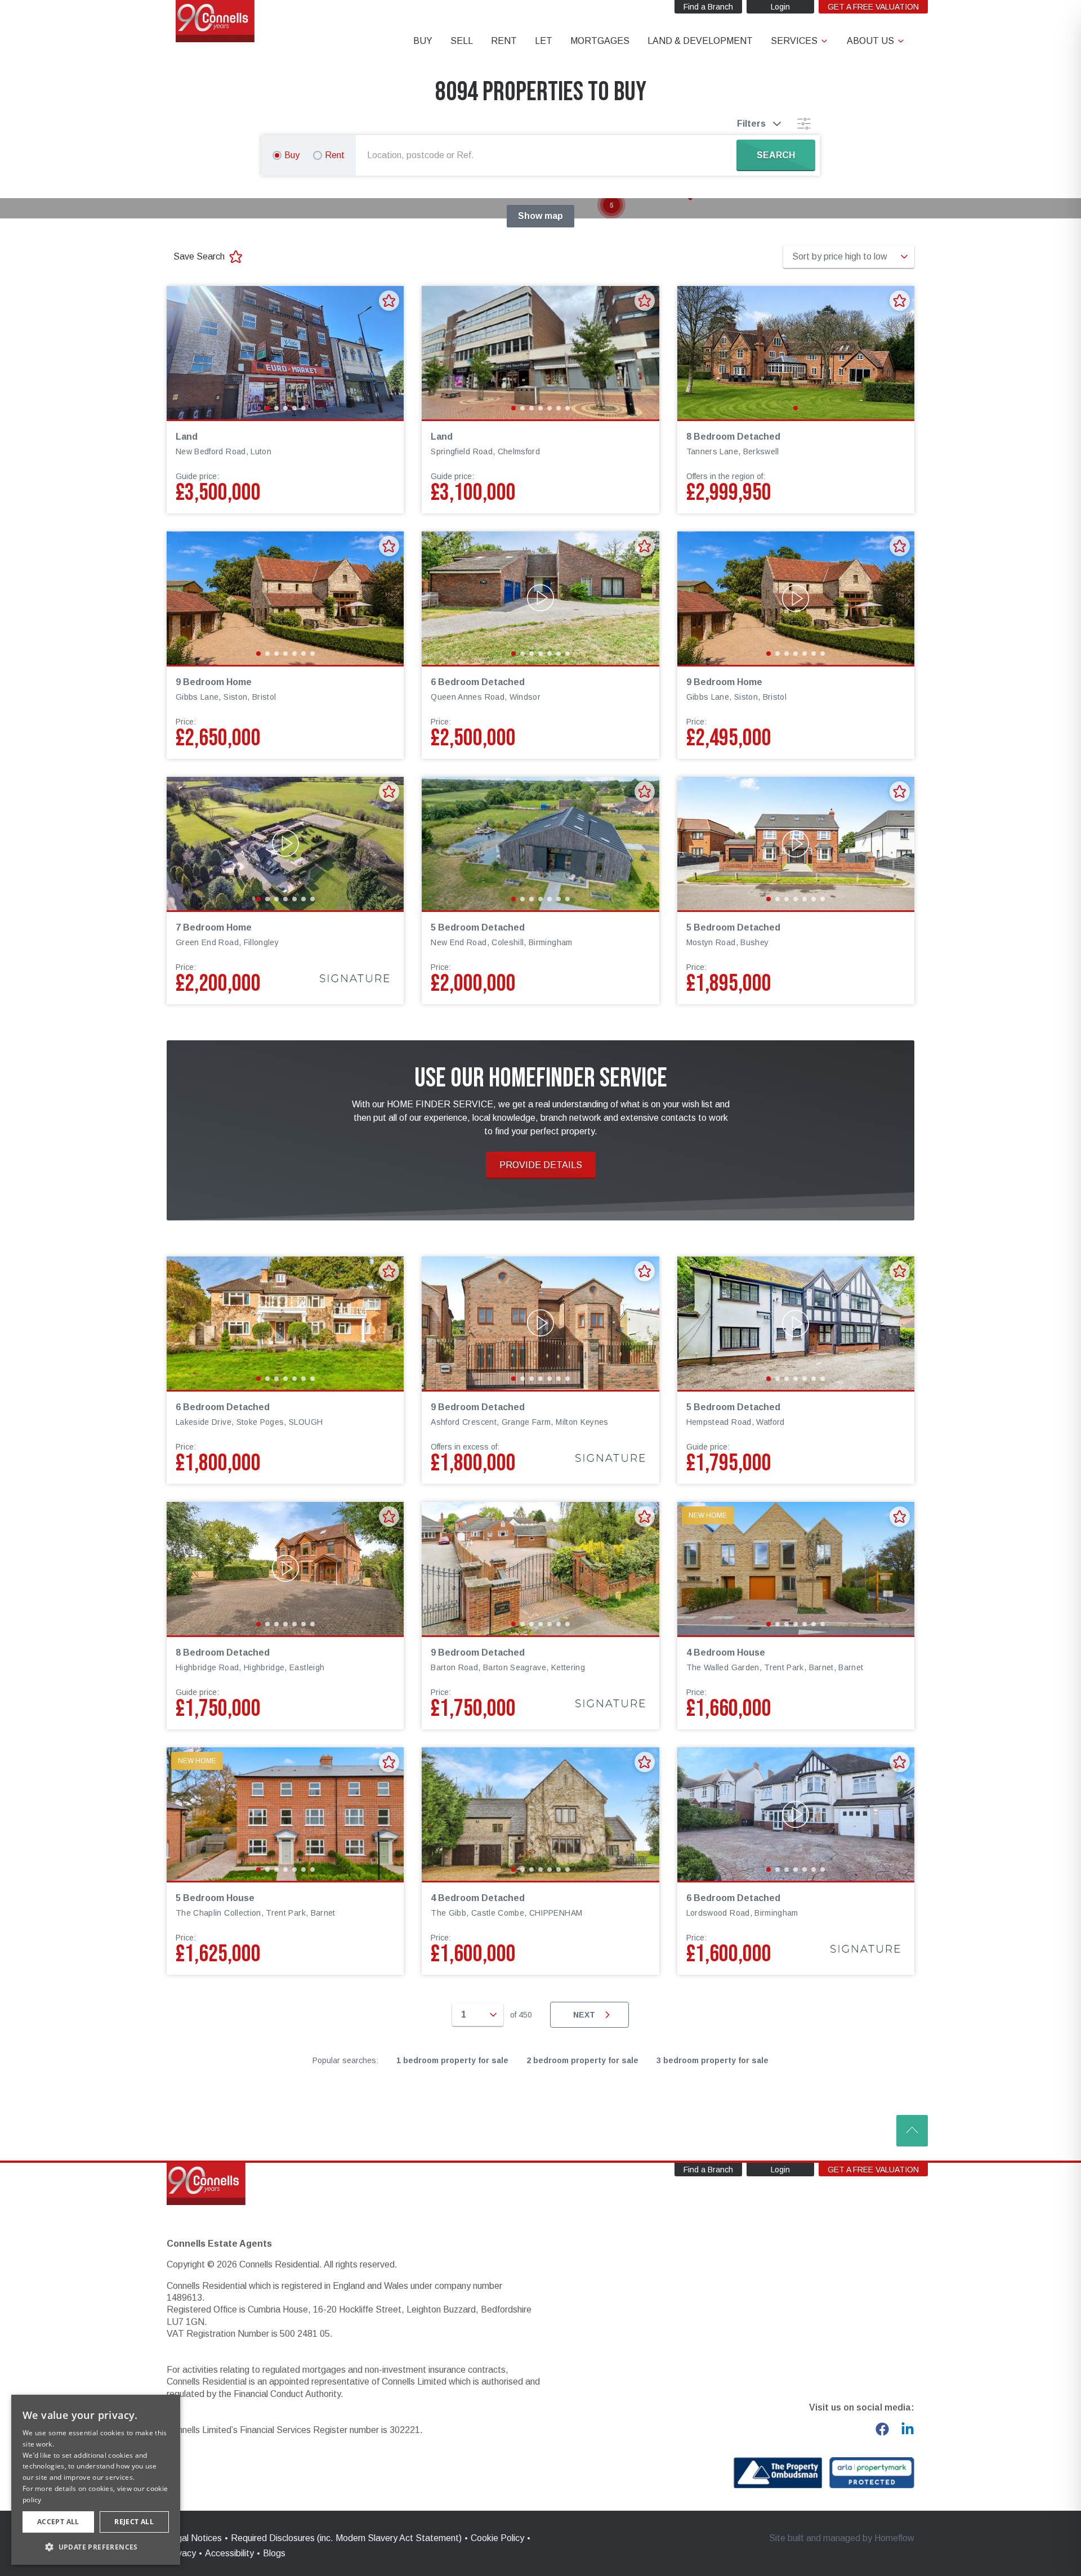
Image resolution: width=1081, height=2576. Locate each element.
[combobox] (548, 155)
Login (780, 7)
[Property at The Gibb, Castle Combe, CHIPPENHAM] (540, 1814)
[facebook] (882, 2429)
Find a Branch (708, 7)
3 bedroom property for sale (713, 2060)
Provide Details (541, 1165)
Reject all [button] (134, 2522)
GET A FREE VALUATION (873, 7)
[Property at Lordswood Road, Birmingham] (796, 1814)
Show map (540, 216)
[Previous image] (182, 352)
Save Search (199, 256)
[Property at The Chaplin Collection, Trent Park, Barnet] (285, 1814)
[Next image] (388, 352)
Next (584, 2015)
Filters (751, 124)
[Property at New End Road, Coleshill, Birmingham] (540, 844)
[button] (611, 205)
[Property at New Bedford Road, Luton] (285, 353)
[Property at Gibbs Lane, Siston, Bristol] (285, 598)
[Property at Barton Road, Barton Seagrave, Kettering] (540, 1569)
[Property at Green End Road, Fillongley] (285, 844)
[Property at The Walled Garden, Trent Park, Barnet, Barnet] (796, 1569)
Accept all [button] (58, 2522)
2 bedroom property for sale (582, 2060)
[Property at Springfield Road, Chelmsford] (540, 353)
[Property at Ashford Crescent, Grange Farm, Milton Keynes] (540, 1323)
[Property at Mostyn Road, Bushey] (796, 844)
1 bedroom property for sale (452, 2060)
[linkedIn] (908, 2429)
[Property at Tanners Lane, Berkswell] (796, 353)
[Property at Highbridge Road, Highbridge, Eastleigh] (285, 1569)
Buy (292, 155)
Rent (335, 155)
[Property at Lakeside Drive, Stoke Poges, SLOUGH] (285, 1323)
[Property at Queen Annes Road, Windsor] (540, 598)
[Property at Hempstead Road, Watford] (796, 1323)
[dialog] (96, 2480)
